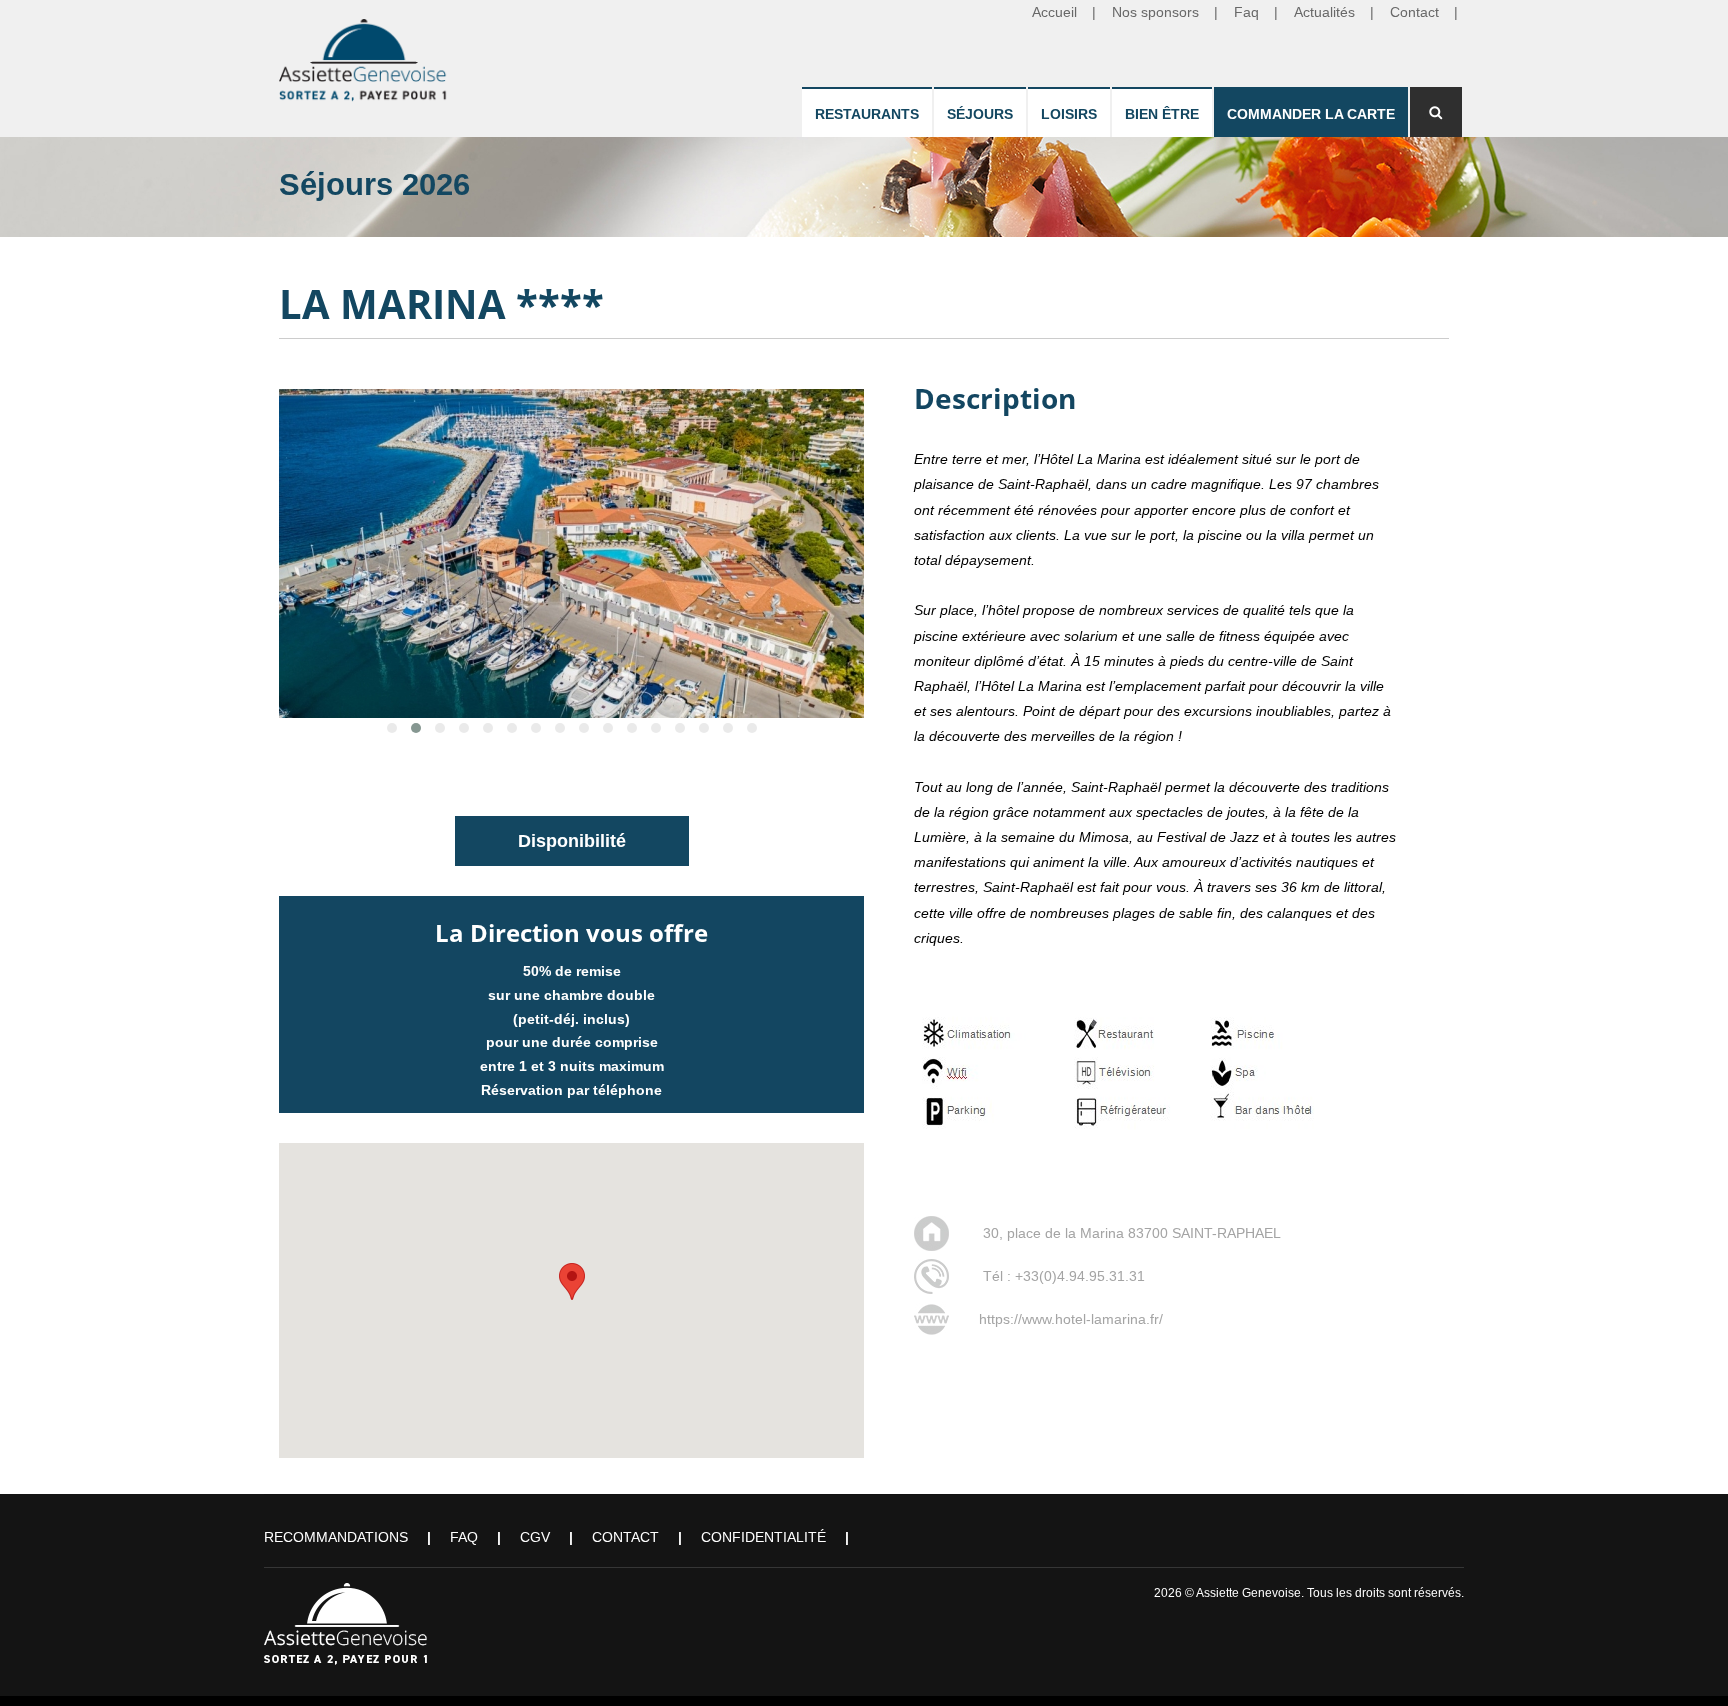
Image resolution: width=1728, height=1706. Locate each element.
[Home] (364, 56)
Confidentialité (763, 1537)
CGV (535, 1537)
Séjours (980, 114)
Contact (625, 1537)
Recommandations (336, 1537)
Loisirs (1069, 114)
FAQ (464, 1537)
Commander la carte (1311, 114)
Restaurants (867, 114)
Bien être (1162, 114)
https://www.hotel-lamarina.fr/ (1071, 1319)
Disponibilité (572, 841)
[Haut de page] (1684, 1662)
